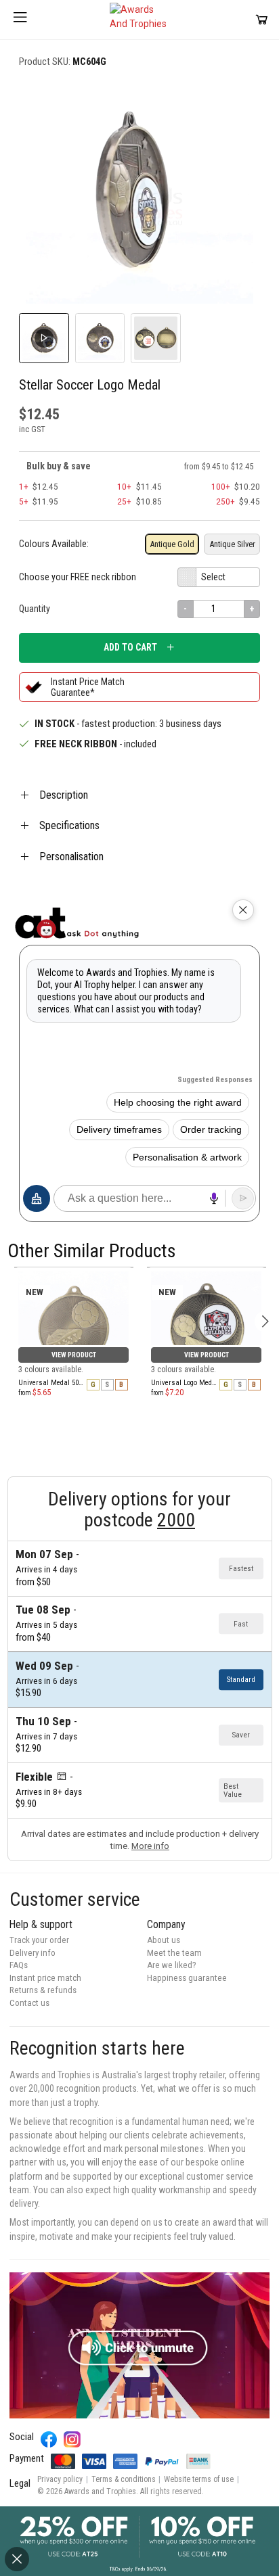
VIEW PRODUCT (74, 1355)
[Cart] (262, 19)
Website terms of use (199, 2479)
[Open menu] (20, 20)
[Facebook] (49, 2440)
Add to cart (130, 647)
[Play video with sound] (139, 2345)
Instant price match (45, 1978)
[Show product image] (100, 338)
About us (164, 1940)
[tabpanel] (74, 1267)
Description (64, 795)
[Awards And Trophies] (139, 20)
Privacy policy (60, 2479)
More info (150, 1846)
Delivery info (33, 1953)
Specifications (69, 825)
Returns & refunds (43, 1990)
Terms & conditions (124, 2479)
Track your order (39, 1940)
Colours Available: (54, 544)
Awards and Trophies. (101, 2491)
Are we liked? (172, 1965)
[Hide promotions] (17, 2559)
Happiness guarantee (187, 1978)
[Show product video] (44, 338)
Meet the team (174, 1953)
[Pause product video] (236, 101)
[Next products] (265, 1321)
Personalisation (71, 857)
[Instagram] (72, 2440)
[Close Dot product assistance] (243, 910)
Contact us (29, 2003)
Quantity (35, 609)
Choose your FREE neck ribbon (78, 577)
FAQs (19, 1965)
